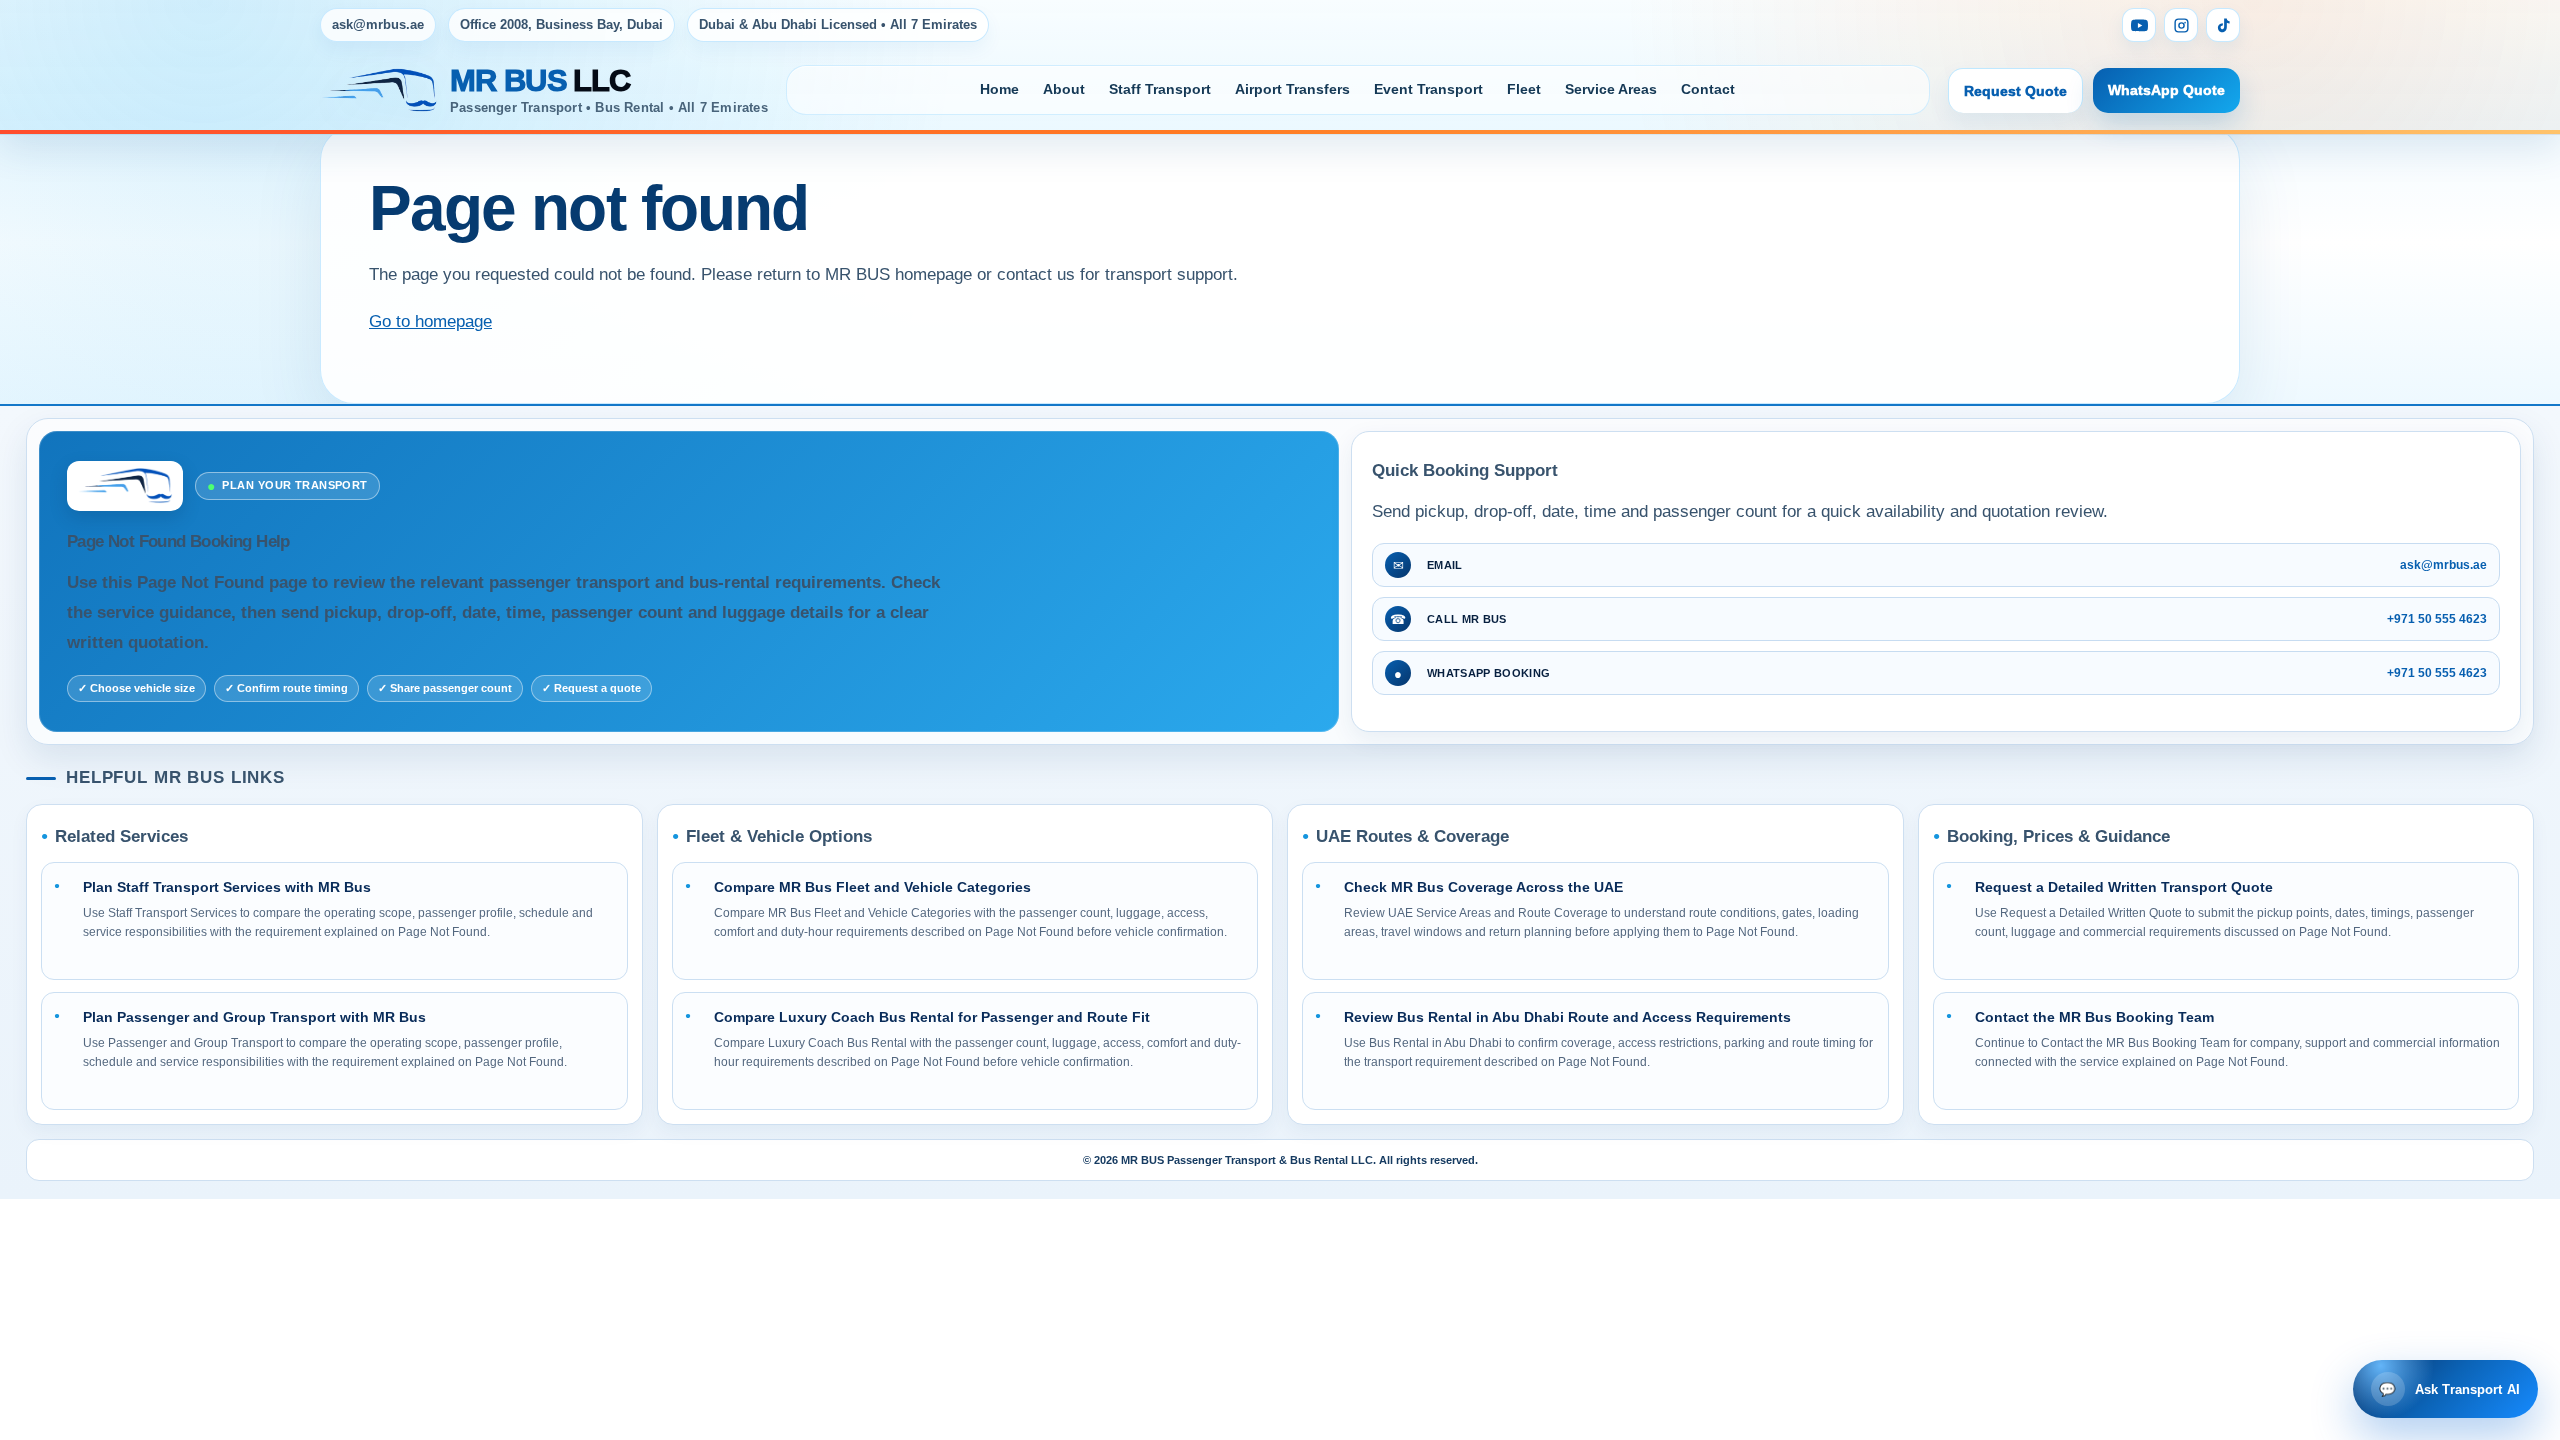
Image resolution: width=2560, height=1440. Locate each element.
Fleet (1524, 89)
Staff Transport (1160, 89)
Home (999, 89)
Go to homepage (430, 321)
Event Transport (1428, 89)
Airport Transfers (1292, 89)
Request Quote (2015, 91)
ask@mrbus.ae (378, 24)
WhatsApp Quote (2166, 90)
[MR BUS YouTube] (2139, 25)
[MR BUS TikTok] (2223, 25)
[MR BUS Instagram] (2181, 25)
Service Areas (1611, 89)
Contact (1708, 89)
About (1064, 89)
